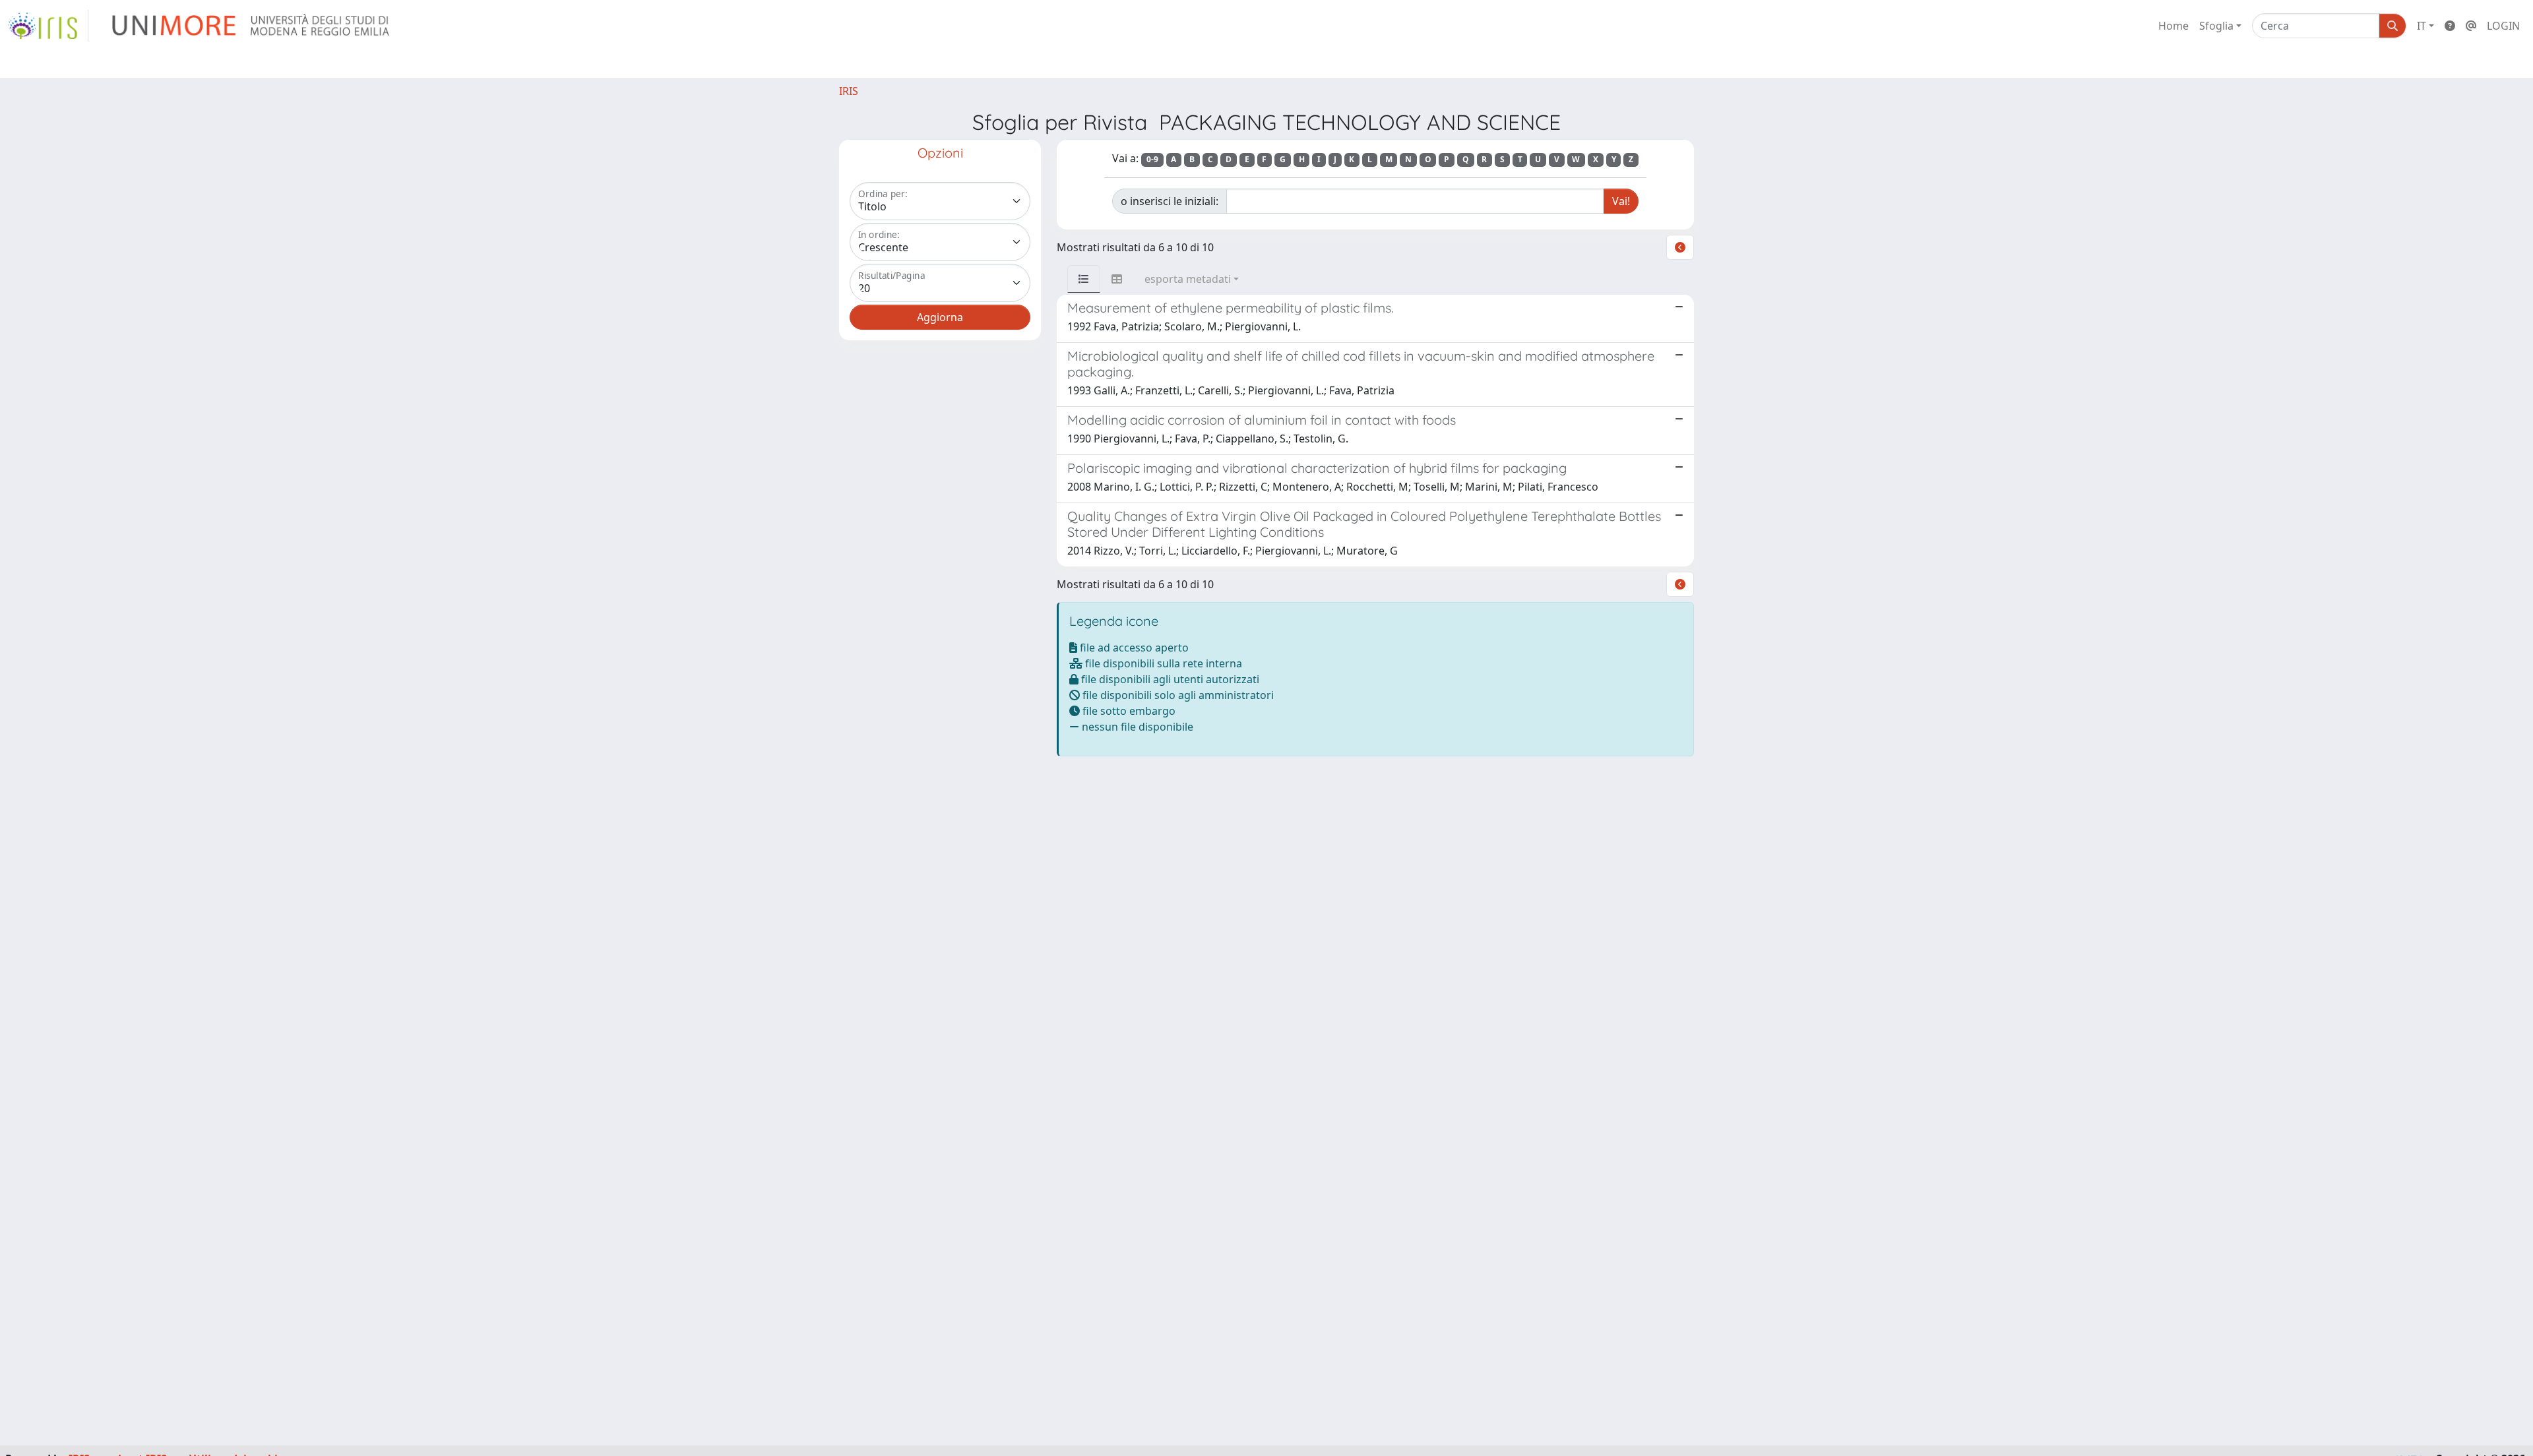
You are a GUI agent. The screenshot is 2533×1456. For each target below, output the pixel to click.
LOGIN (2503, 26)
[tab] (1084, 279)
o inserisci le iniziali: (1170, 201)
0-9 (1152, 159)
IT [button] (2422, 26)
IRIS (849, 91)
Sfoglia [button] (2216, 26)
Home (2173, 26)
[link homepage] (48, 26)
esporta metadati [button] (1188, 279)
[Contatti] (2471, 26)
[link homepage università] (252, 26)
